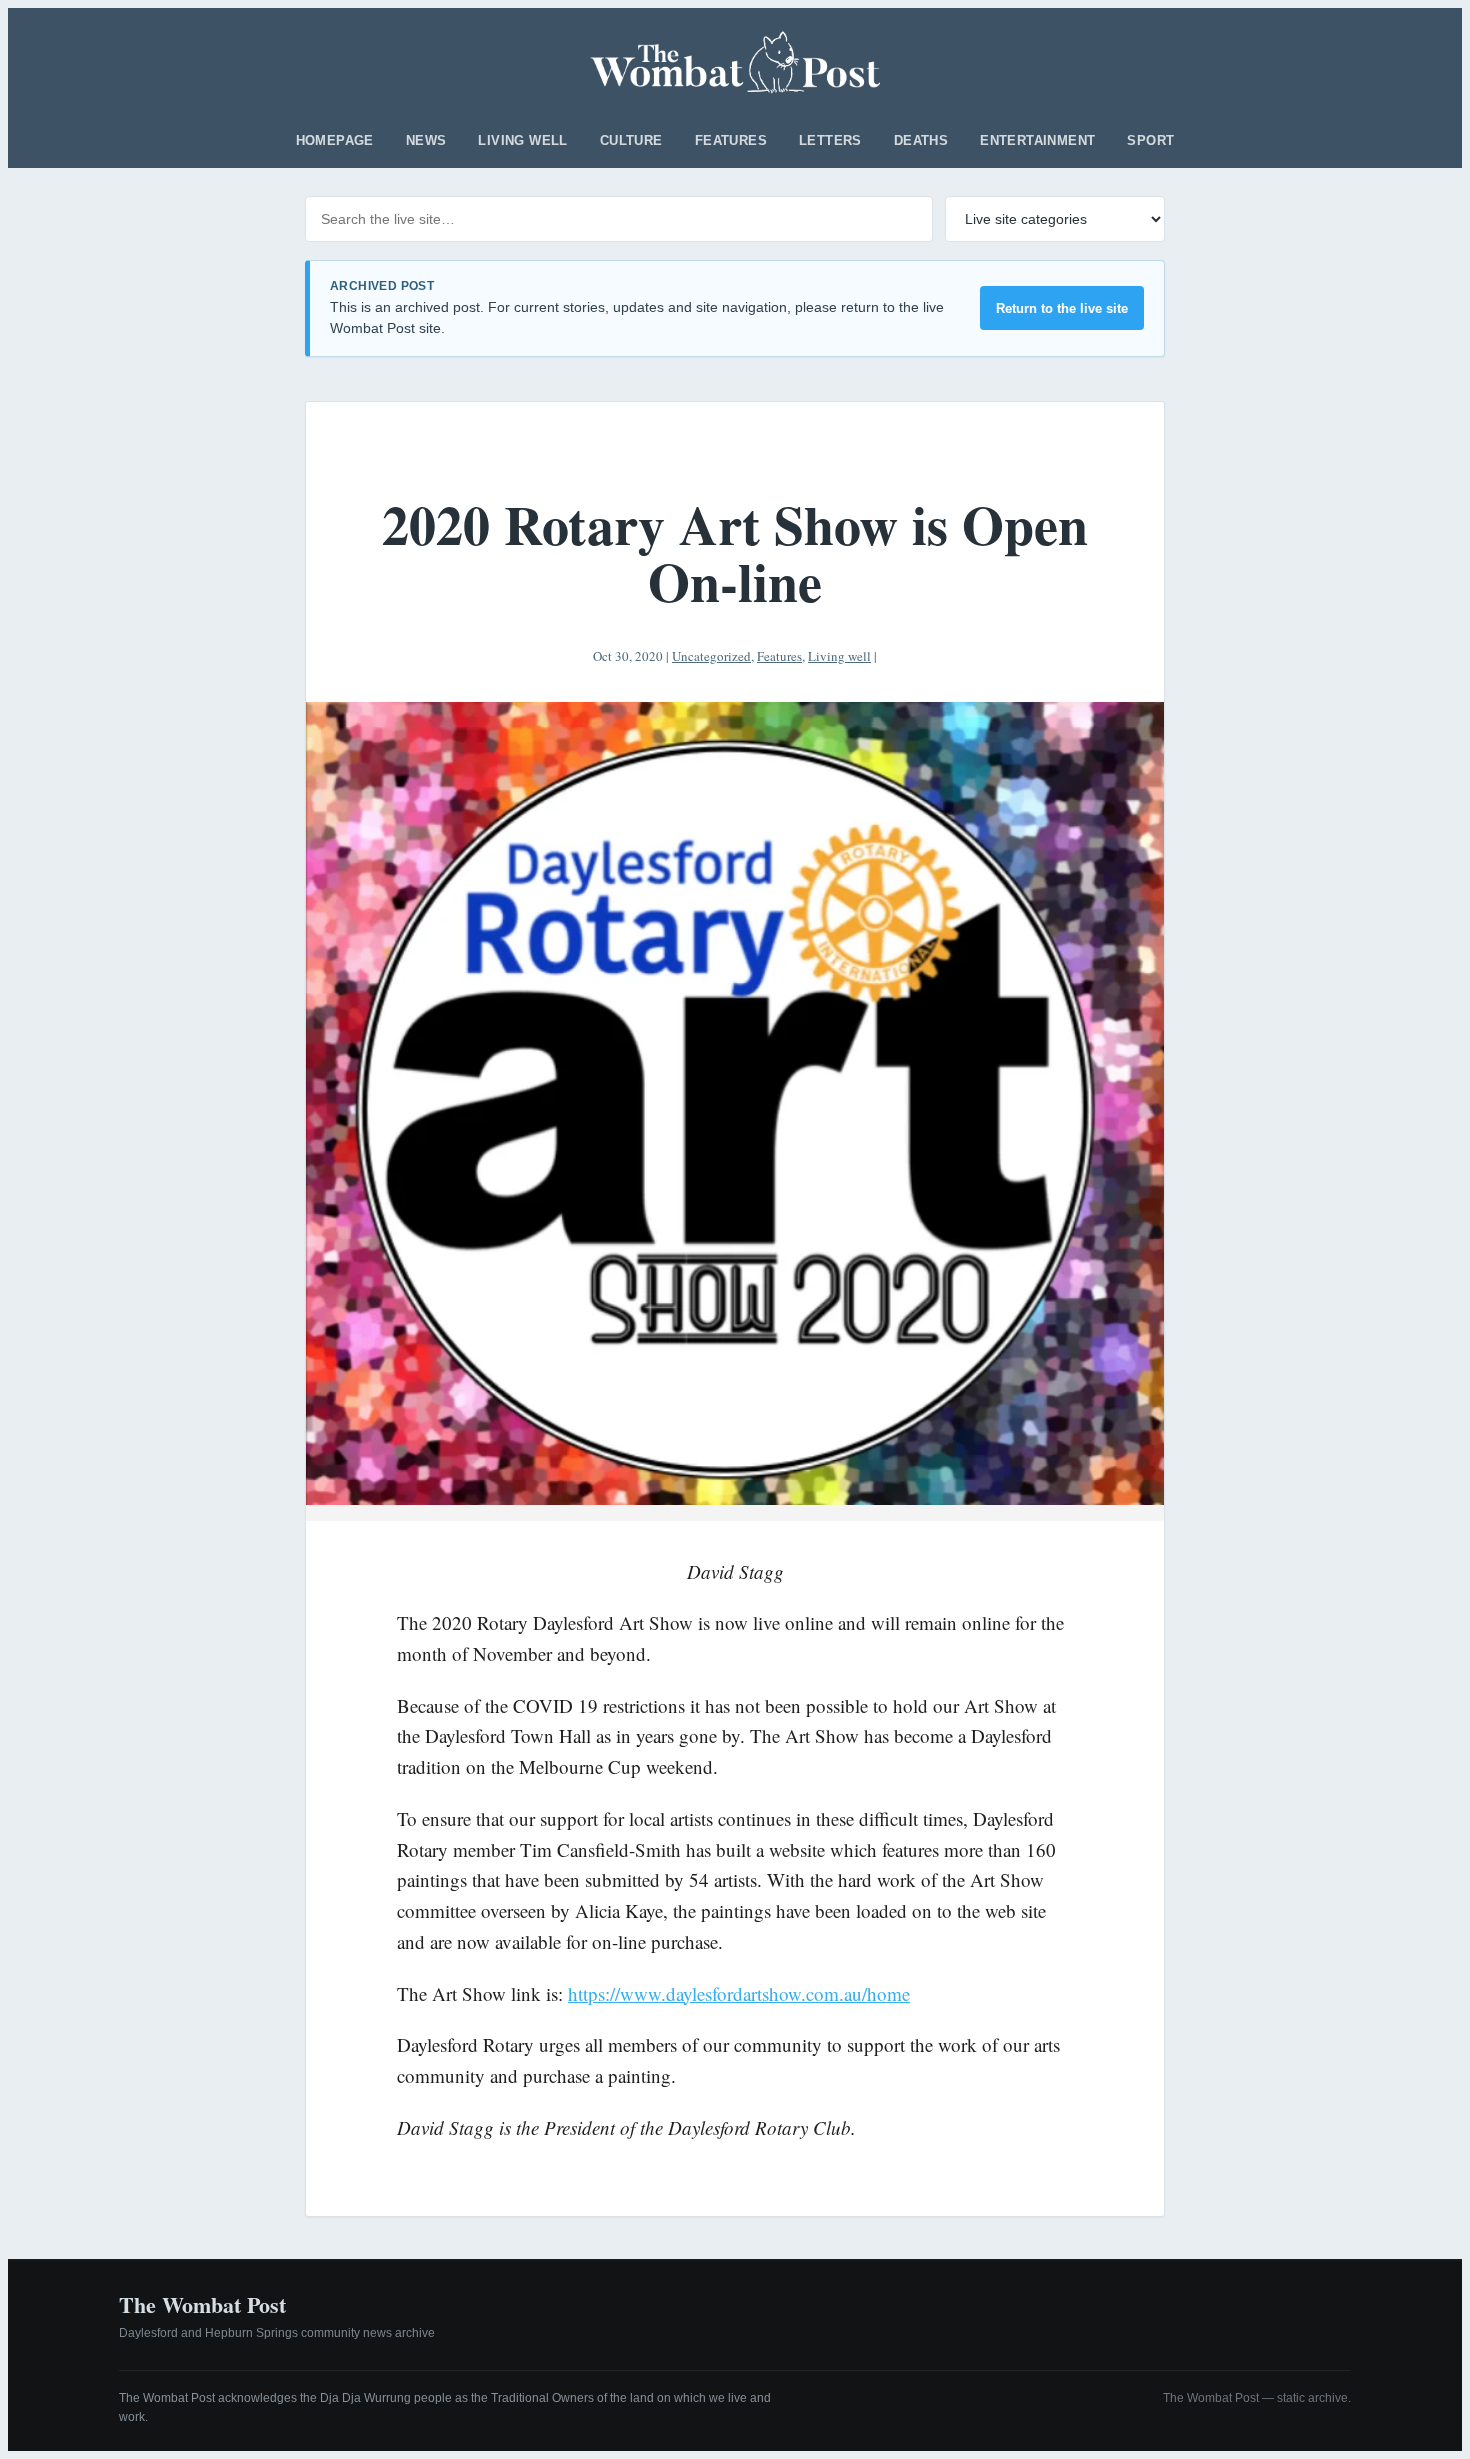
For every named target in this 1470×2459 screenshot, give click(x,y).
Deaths (921, 140)
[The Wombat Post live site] (735, 62)
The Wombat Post (202, 2304)
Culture (631, 140)
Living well (522, 140)
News (426, 140)
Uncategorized (711, 656)
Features (731, 140)
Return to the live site (1062, 308)
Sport (1150, 140)
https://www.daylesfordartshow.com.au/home (739, 1993)
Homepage (335, 140)
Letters (830, 140)
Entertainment (1037, 140)
